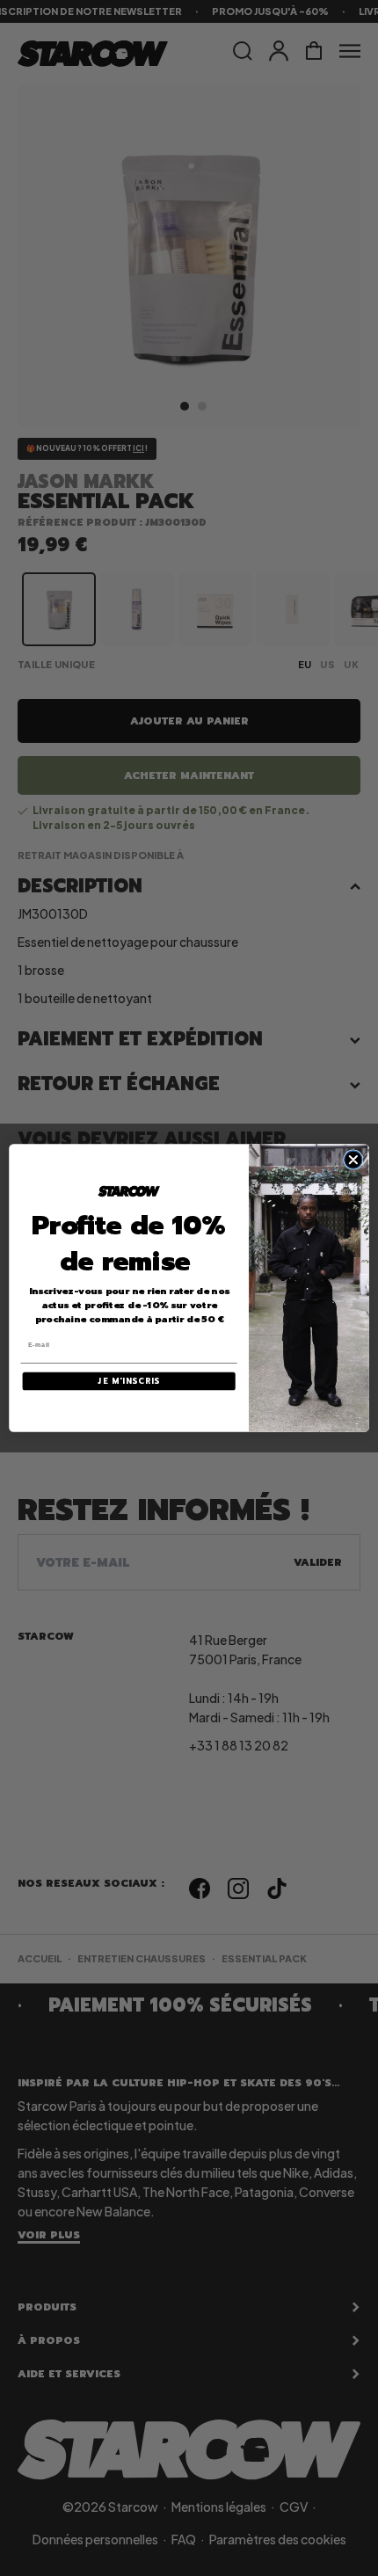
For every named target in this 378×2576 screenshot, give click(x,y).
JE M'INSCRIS (129, 1381)
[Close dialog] (353, 1160)
